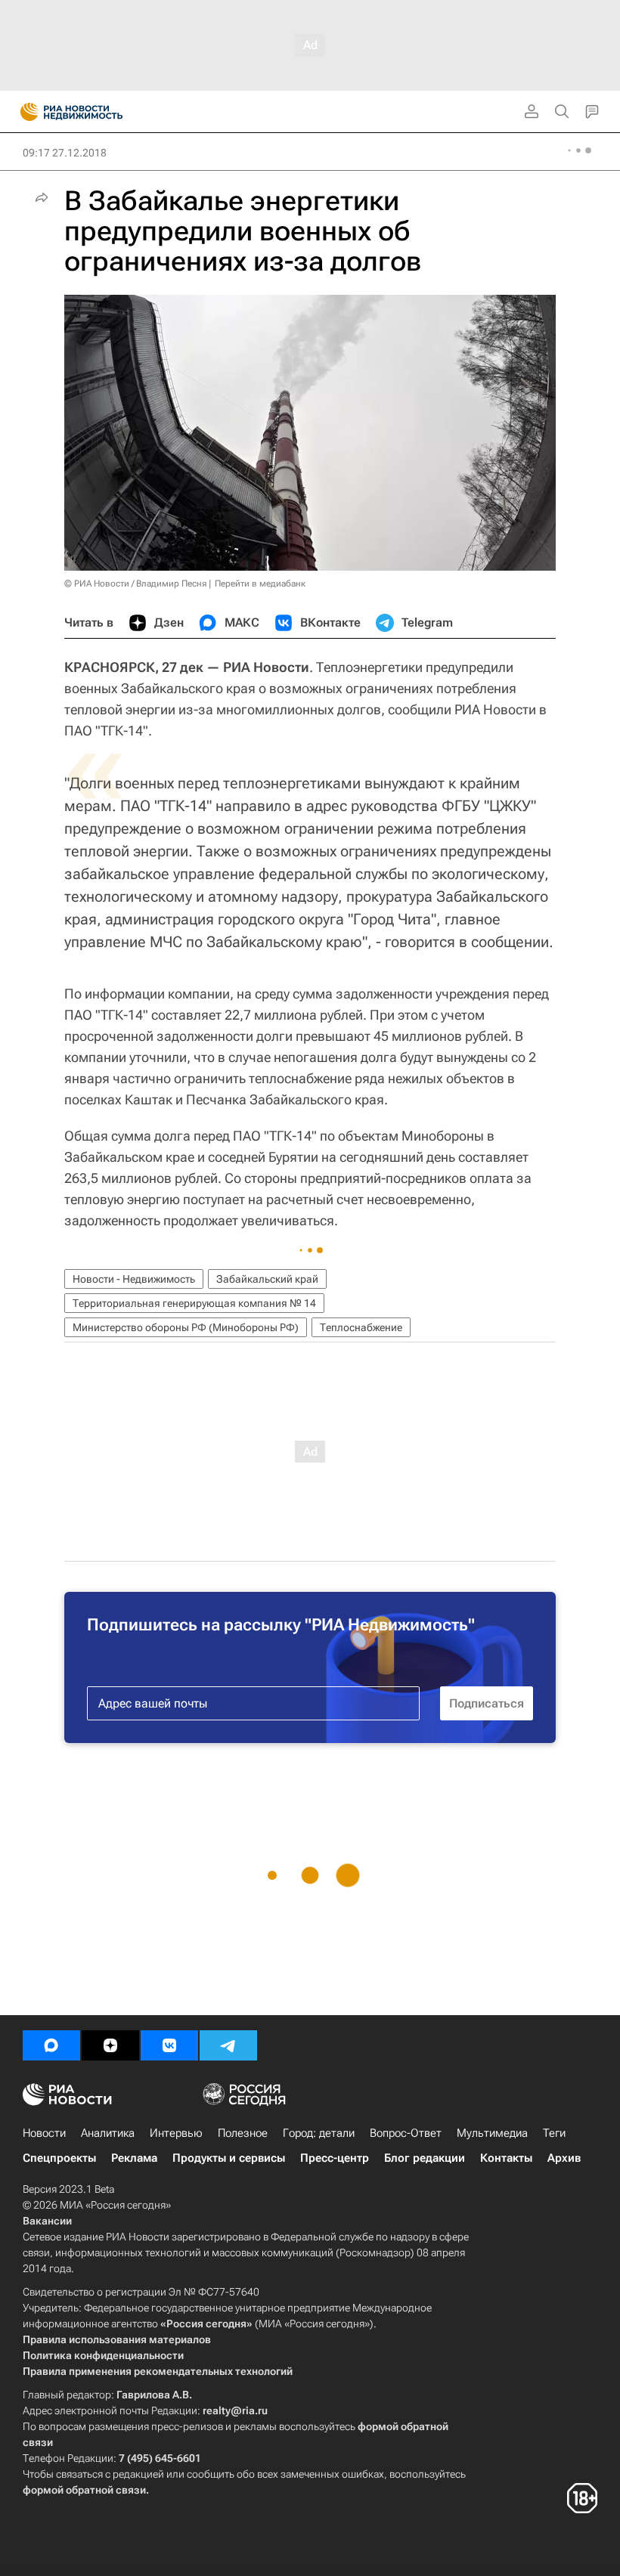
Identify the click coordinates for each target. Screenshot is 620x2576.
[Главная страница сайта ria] (25, 112)
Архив (564, 2158)
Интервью (176, 2133)
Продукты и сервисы (229, 2158)
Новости (44, 2133)
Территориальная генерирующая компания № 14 (194, 1303)
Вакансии (47, 2221)
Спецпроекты (59, 2158)
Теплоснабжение (361, 1327)
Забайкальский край (267, 1279)
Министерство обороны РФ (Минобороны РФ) (186, 1327)
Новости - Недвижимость (134, 1279)
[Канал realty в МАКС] (51, 2045)
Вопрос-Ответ (406, 2133)
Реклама (134, 2158)
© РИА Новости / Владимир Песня (135, 584)
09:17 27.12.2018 (65, 153)
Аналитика (108, 2133)
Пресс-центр (335, 2158)
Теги (554, 2133)
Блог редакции (425, 2158)
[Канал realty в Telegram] (228, 2045)
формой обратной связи (84, 2490)
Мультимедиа (492, 2133)
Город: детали (319, 2133)
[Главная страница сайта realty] (98, 112)
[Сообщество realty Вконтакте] (169, 2045)
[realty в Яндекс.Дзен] (110, 2045)
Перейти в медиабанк (260, 584)
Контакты (506, 2158)
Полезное (243, 2133)
